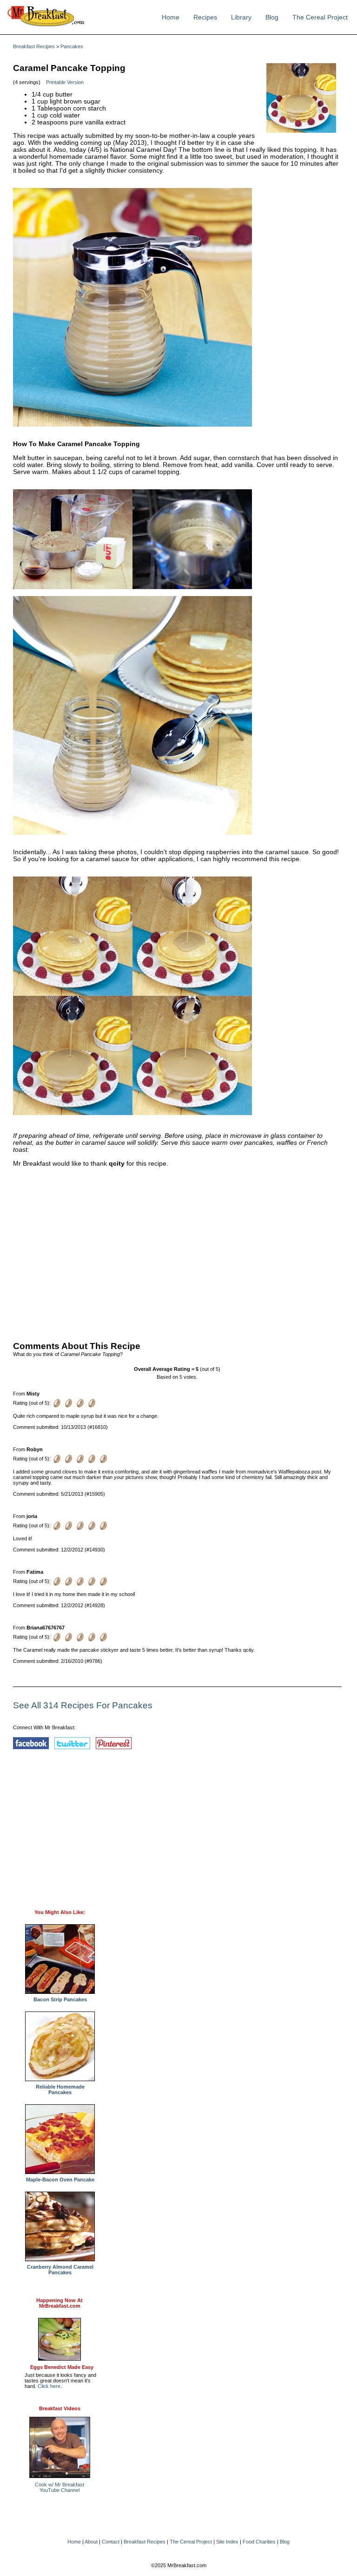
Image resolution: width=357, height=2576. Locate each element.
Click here (49, 2386)
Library (241, 17)
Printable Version (65, 82)
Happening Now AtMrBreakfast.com (59, 2303)
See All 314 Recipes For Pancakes (83, 1705)
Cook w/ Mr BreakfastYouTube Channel (59, 2487)
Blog (272, 17)
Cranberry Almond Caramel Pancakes (60, 2270)
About (91, 2542)
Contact (111, 2542)
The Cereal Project (320, 17)
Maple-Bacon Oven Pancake (60, 2180)
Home (171, 17)
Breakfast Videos (60, 2408)
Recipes (205, 17)
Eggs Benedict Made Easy (62, 2367)
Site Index (227, 2542)
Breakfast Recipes (34, 46)
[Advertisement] (177, 1252)
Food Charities (259, 2542)
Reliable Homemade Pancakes (60, 2089)
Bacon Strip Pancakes (60, 1999)
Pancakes (72, 46)
